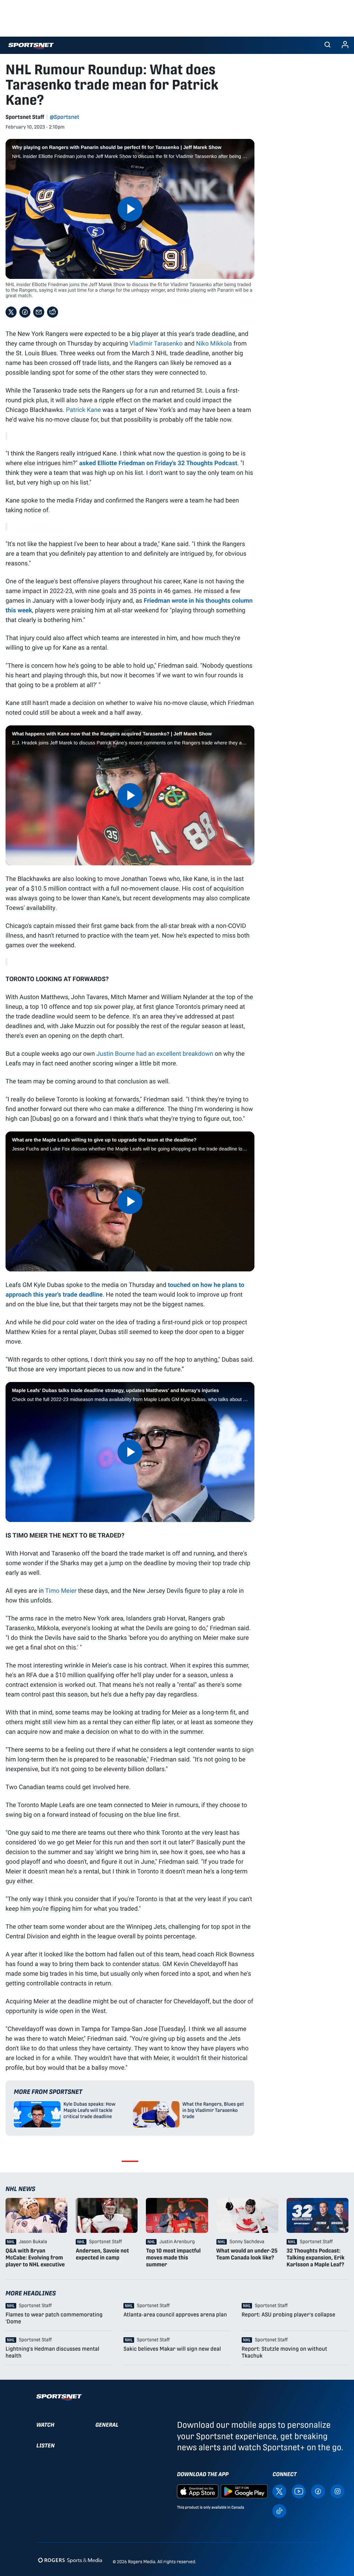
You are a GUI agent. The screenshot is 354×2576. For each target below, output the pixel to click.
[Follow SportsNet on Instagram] (337, 2491)
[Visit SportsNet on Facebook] (318, 2491)
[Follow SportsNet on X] (279, 2491)
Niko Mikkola (214, 343)
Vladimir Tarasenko (156, 343)
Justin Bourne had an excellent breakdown (155, 1053)
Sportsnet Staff (25, 117)
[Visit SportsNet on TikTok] (279, 2511)
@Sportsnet (64, 117)
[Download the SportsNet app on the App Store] (198, 2491)
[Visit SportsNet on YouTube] (299, 2491)
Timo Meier (61, 1590)
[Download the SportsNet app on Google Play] (244, 2491)
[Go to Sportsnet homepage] (31, 46)
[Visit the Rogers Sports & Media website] (70, 2560)
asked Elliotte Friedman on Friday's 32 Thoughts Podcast (158, 463)
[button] (327, 45)
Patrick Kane (83, 410)
